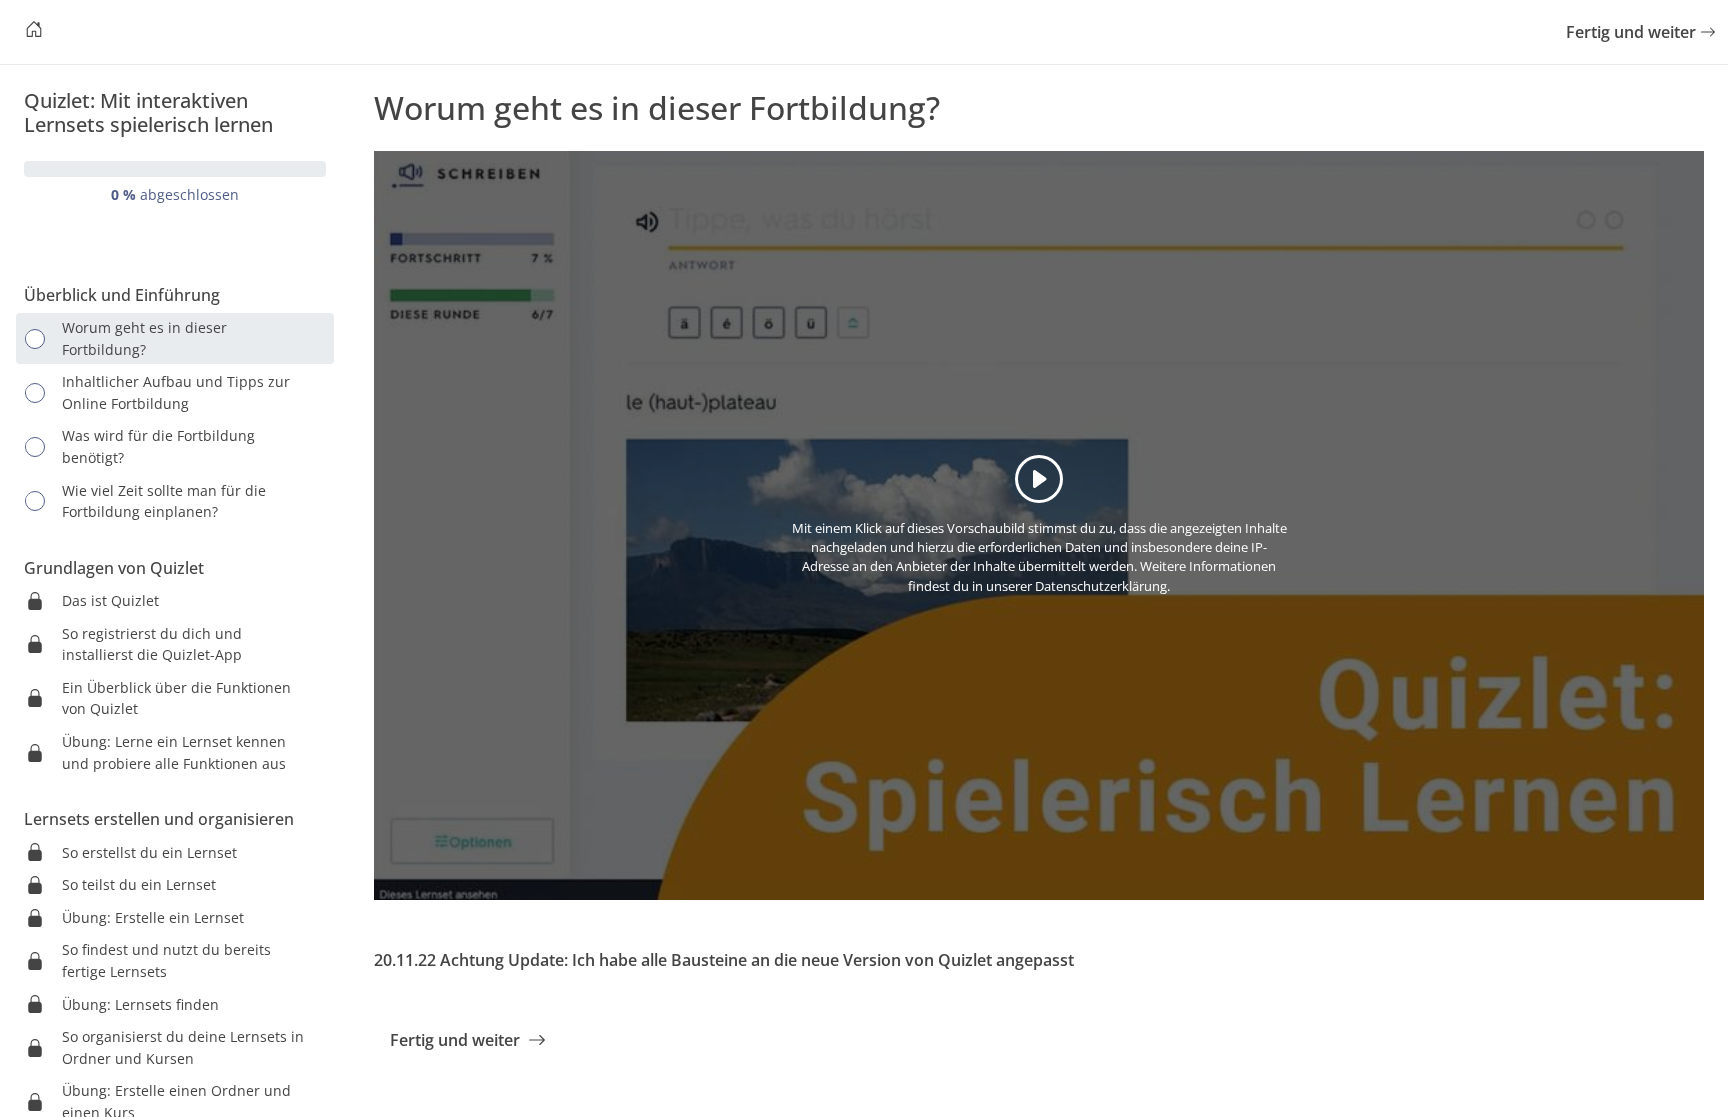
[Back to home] (34, 32)
